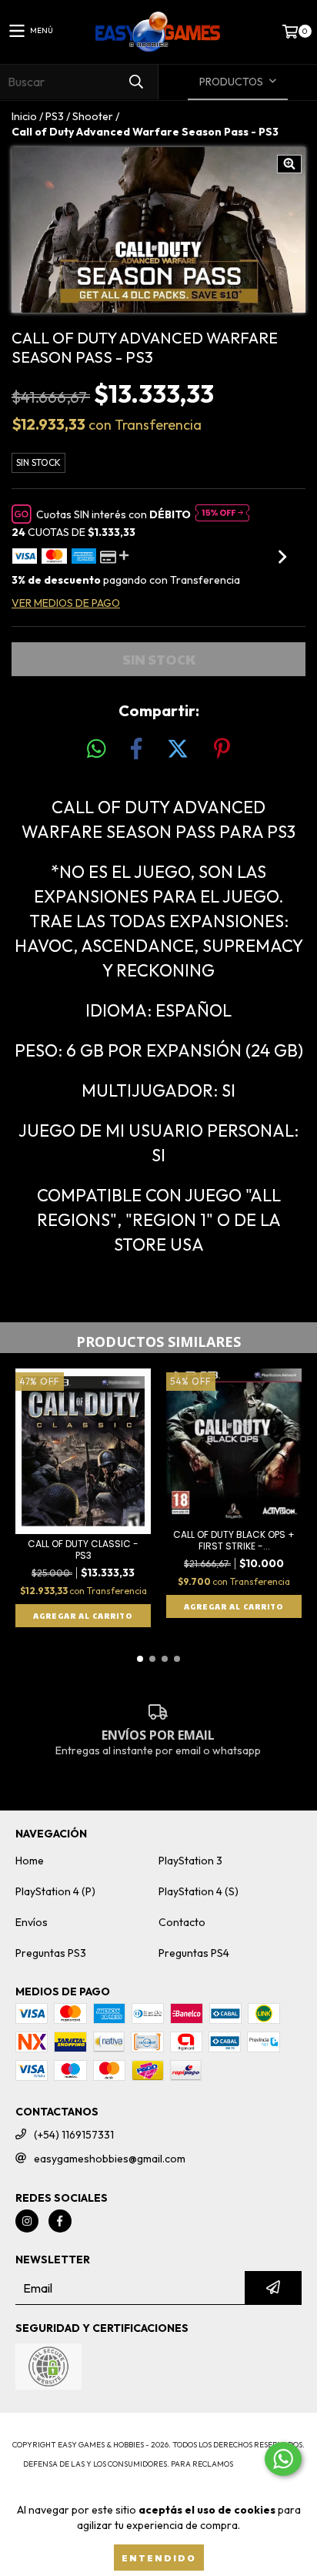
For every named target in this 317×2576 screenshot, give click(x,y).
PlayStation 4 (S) (199, 1891)
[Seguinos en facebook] (60, 2221)
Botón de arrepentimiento (158, 2479)
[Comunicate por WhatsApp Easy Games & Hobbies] (283, 2459)
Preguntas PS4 (194, 1953)
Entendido (159, 2558)
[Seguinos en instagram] (27, 2221)
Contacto (182, 1922)
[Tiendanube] (159, 2429)
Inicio (24, 116)
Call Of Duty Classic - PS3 (83, 1549)
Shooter (93, 116)
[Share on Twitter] (178, 749)
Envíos (32, 1922)
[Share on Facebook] (136, 749)
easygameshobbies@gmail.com (110, 2159)
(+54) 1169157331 (74, 2135)
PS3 (55, 116)
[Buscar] (135, 82)
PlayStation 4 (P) (55, 1891)
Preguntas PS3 (51, 1953)
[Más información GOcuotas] (222, 514)
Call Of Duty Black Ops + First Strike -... (234, 1540)
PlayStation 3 (190, 1861)
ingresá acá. (265, 2464)
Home (30, 1861)
